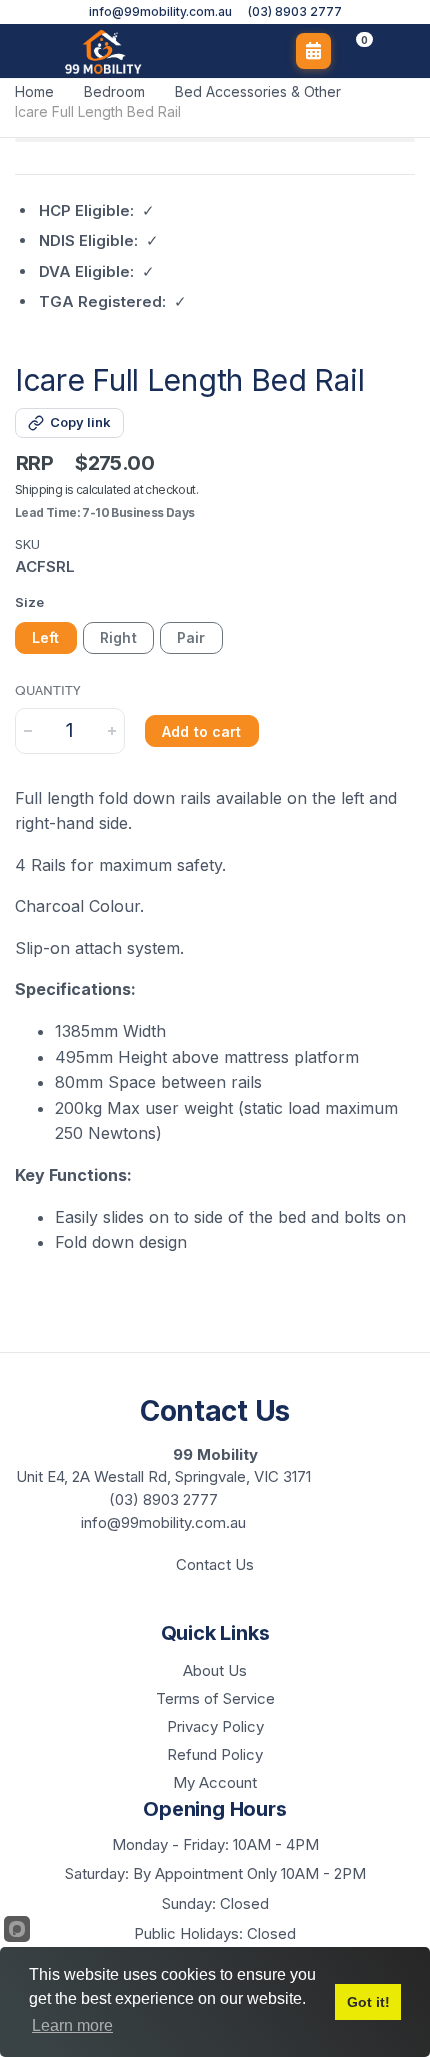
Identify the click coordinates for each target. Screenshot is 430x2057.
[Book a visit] (313, 51)
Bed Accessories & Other (258, 91)
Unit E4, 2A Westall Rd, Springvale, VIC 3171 (163, 1476)
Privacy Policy (215, 1726)
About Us (215, 1670)
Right (118, 637)
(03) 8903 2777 (295, 12)
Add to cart (202, 731)
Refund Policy (215, 1754)
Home (34, 91)
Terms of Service (215, 1698)
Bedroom (114, 91)
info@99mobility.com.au (160, 12)
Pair (191, 637)
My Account (215, 1782)
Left (46, 637)
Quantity (48, 690)
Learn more (72, 2025)
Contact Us (215, 1564)
